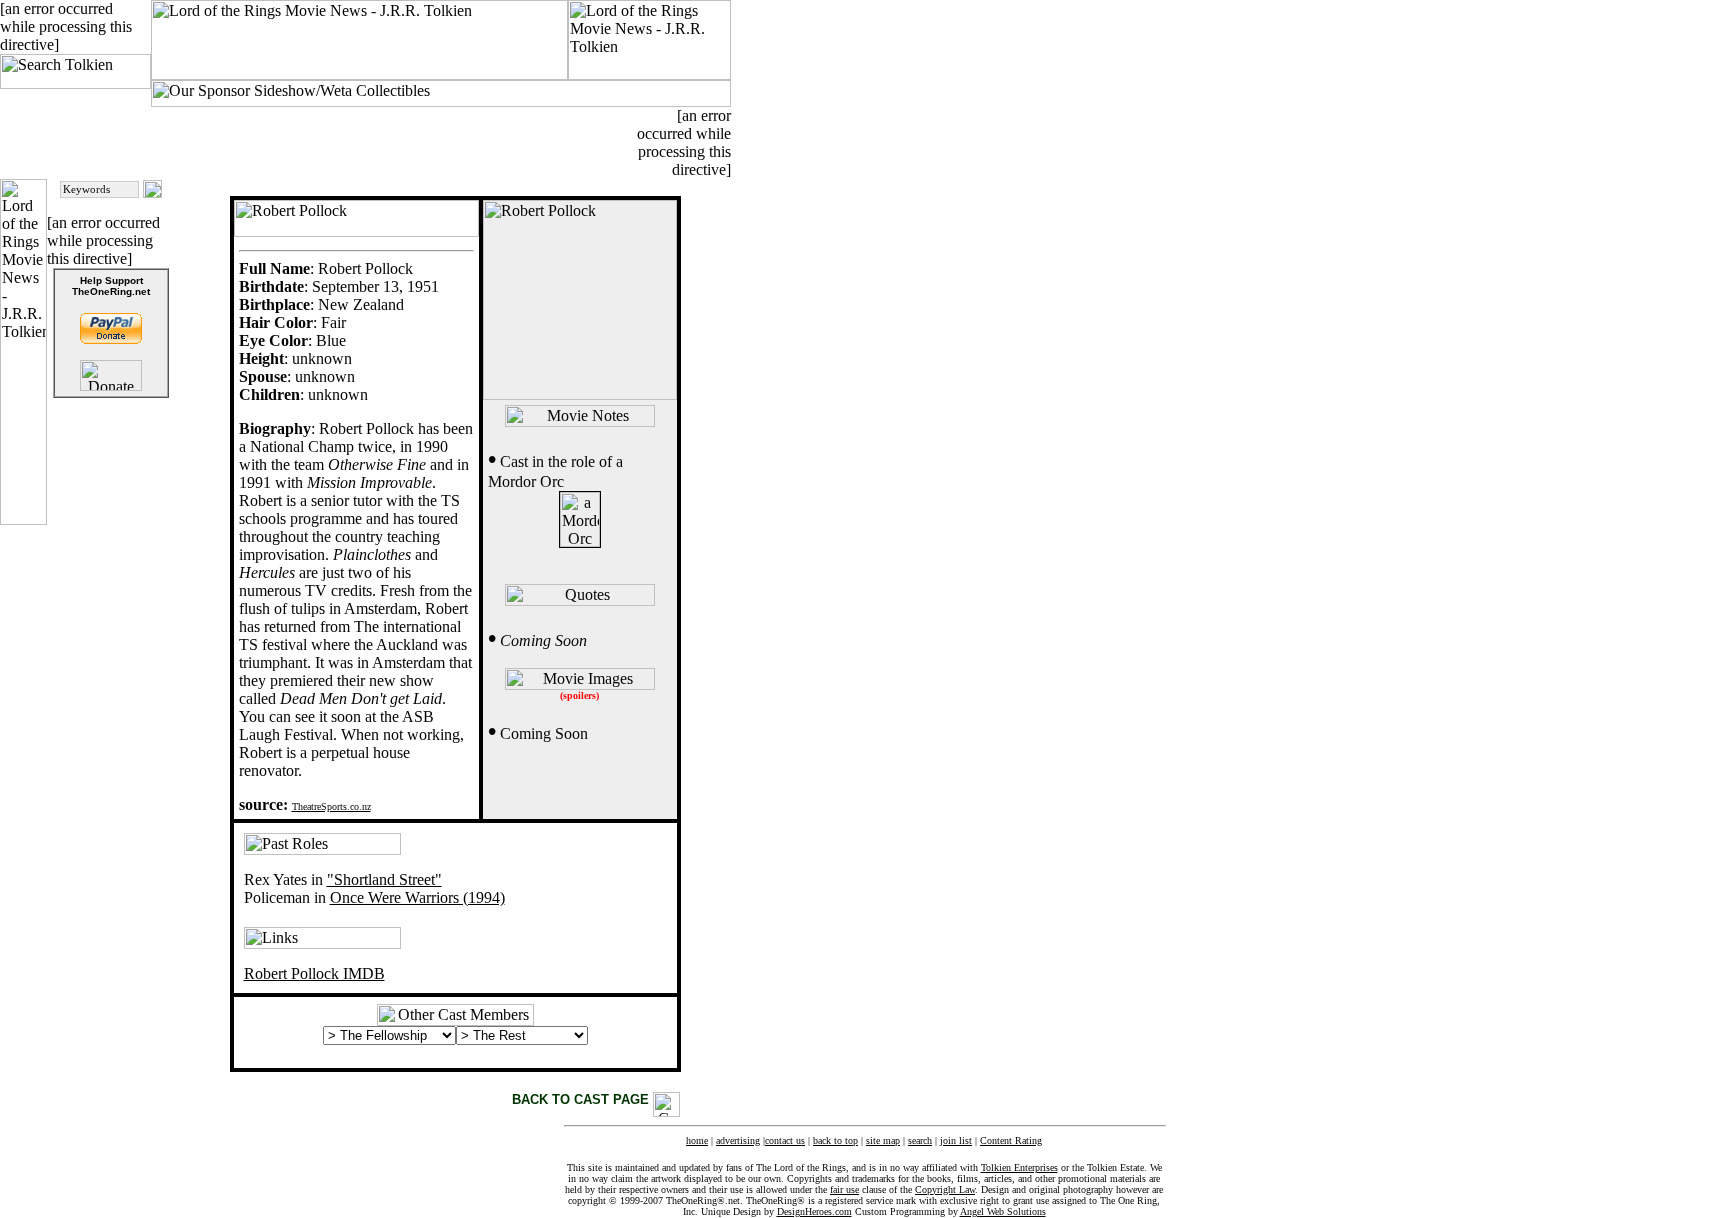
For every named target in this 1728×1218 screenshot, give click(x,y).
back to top (835, 1140)
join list (956, 1140)
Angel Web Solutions (1003, 1211)
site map (883, 1140)
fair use (844, 1189)
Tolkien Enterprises (1019, 1167)
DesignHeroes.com (814, 1211)
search (920, 1140)
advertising (738, 1140)
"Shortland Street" (384, 879)
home (697, 1140)
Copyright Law (945, 1189)
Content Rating (1011, 1140)
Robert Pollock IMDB (314, 973)
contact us (785, 1140)
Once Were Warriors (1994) (417, 897)
